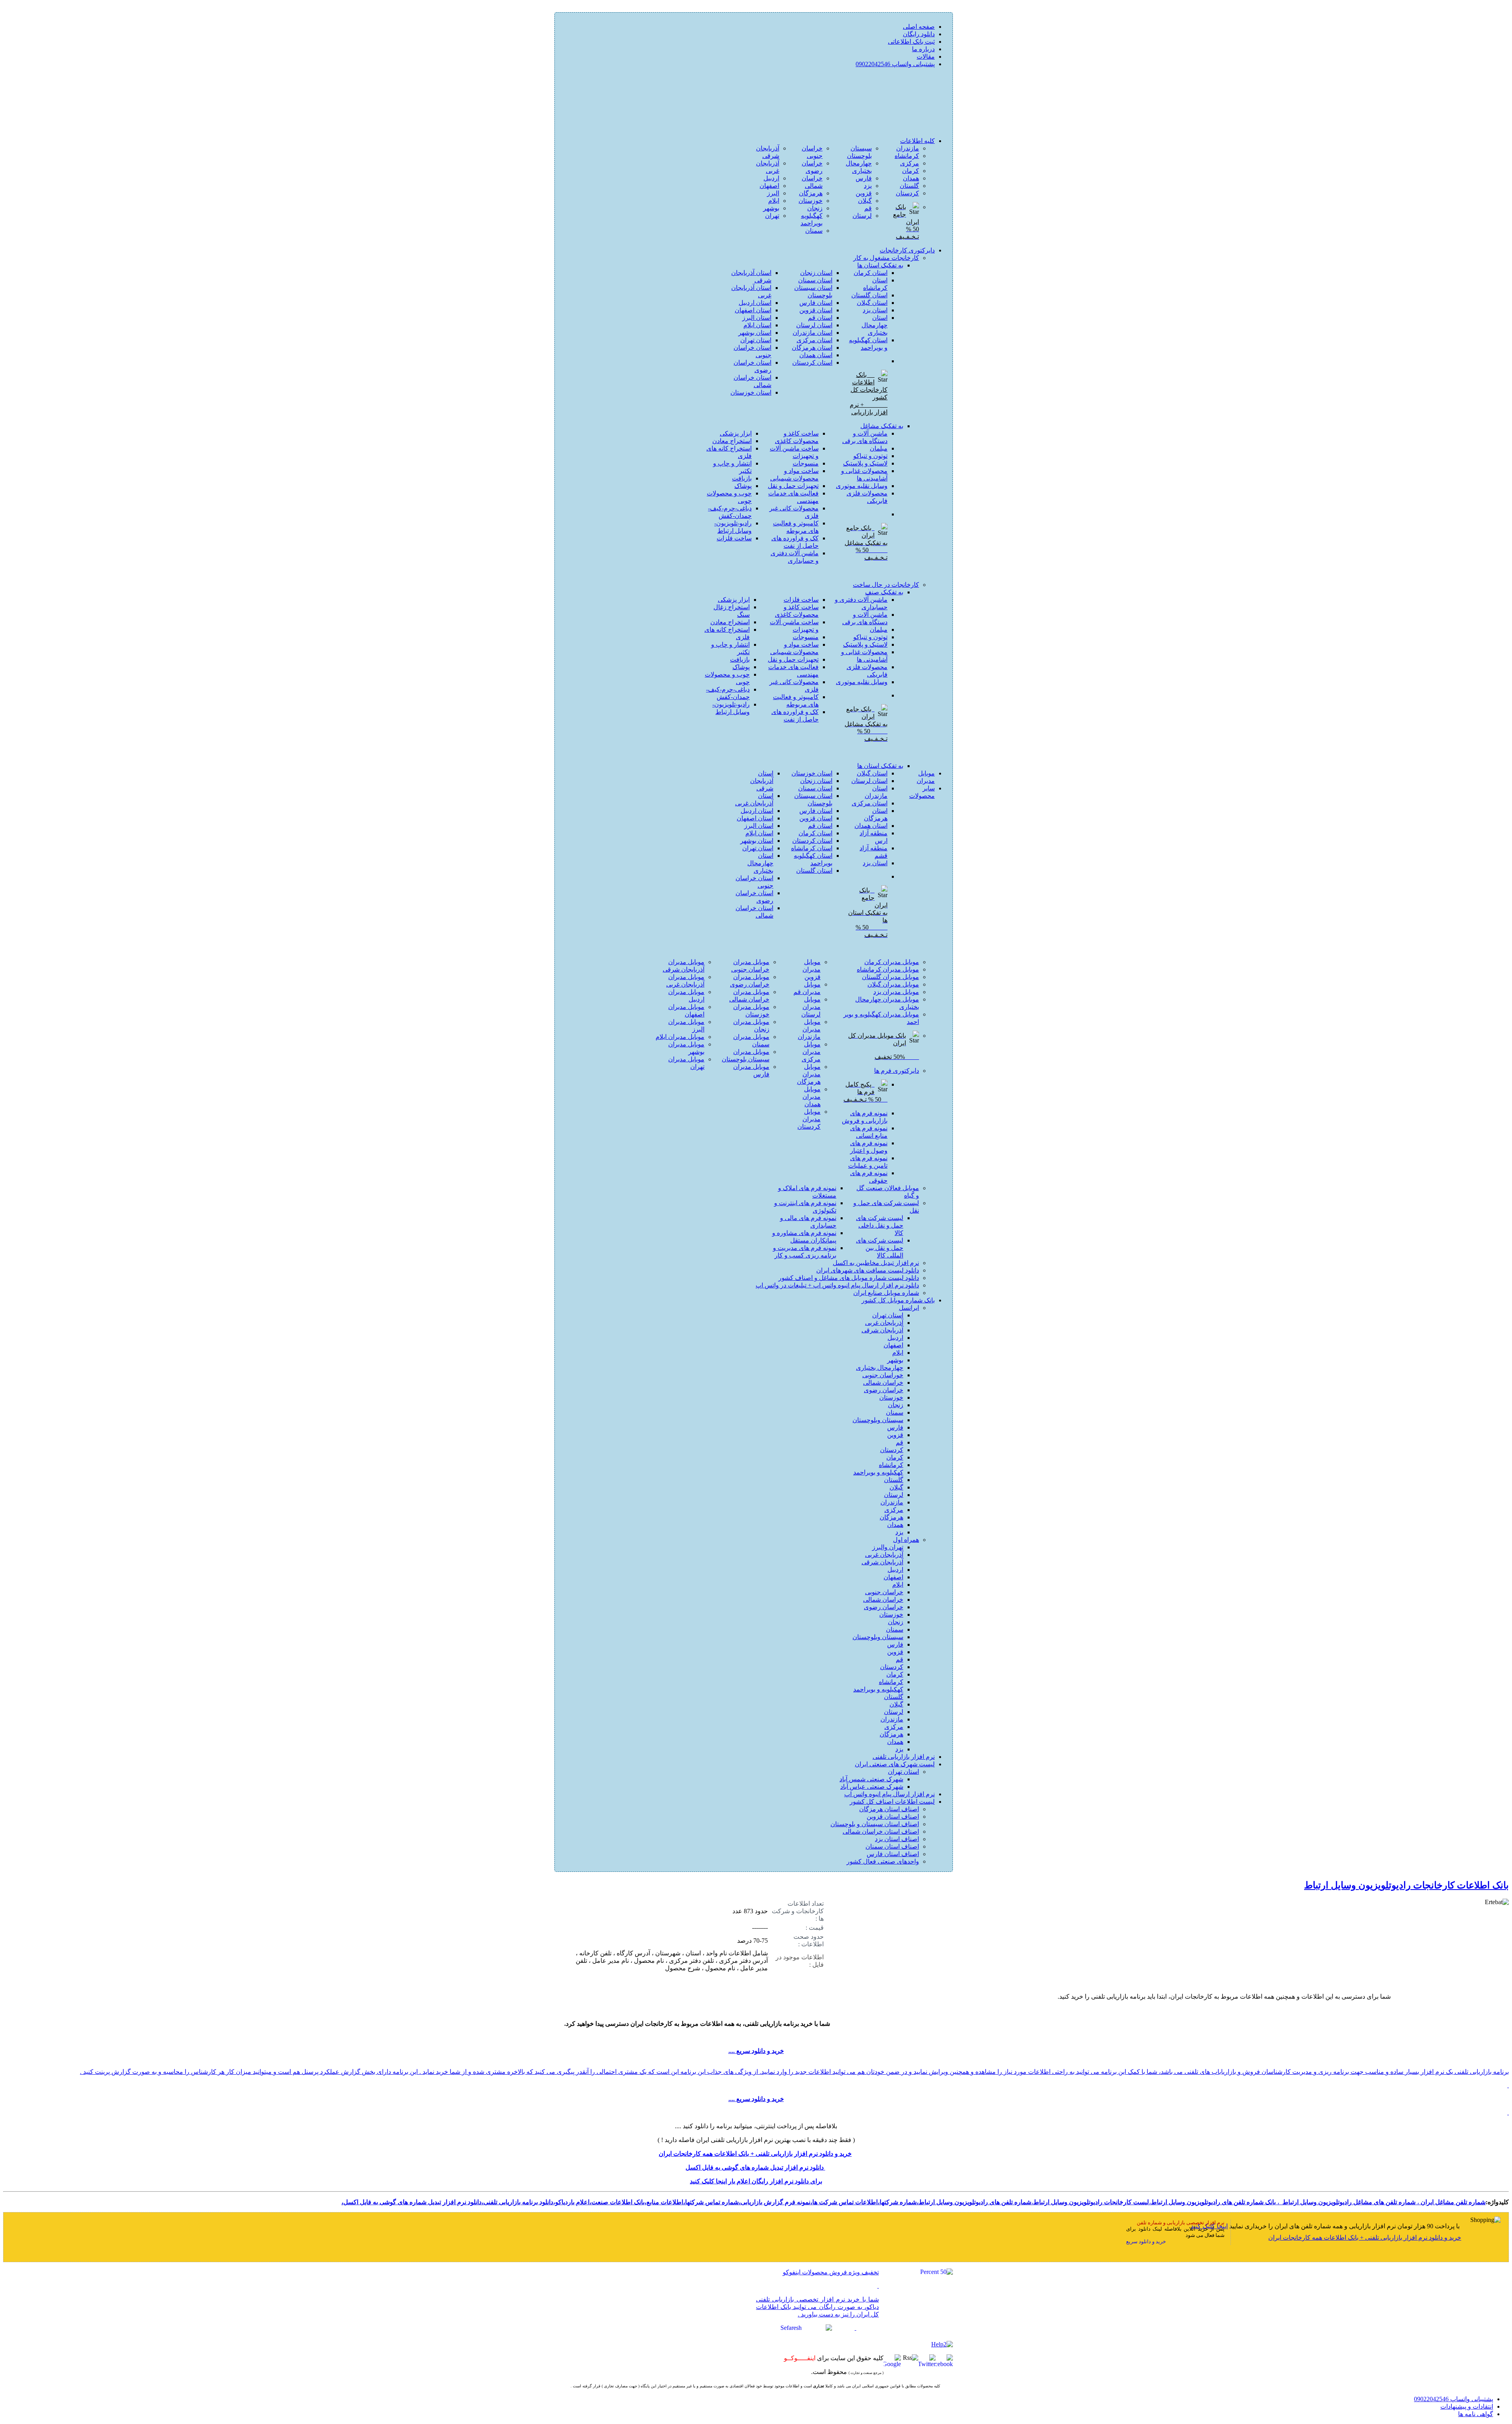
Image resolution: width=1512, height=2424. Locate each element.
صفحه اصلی (919, 27)
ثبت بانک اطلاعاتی (911, 42)
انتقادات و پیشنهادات (1467, 2406)
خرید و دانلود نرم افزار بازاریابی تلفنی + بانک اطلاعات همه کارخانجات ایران (1365, 2238)
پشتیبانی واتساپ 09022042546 (895, 64)
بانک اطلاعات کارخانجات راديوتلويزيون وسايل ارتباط (1406, 1885)
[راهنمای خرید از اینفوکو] (942, 2344)
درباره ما (923, 49)
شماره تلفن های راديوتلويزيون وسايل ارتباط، (974, 2202)
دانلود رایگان (919, 34)
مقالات (926, 57)
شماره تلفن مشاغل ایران (1453, 2202)
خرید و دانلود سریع (1146, 2241)
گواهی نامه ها (1476, 2414)
